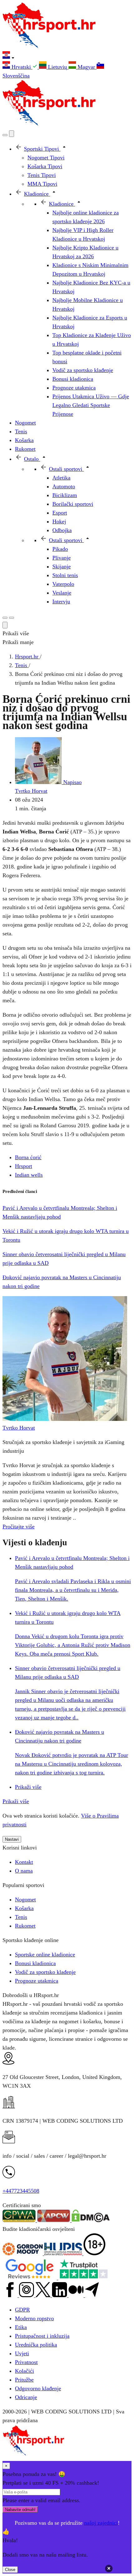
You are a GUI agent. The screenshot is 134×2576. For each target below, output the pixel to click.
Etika (21, 2327)
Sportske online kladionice (45, 1955)
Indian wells (29, 1175)
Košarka (24, 1908)
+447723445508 (21, 2191)
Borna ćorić (28, 1157)
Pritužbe (24, 2380)
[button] (67, 56)
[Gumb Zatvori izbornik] (12, 134)
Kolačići (24, 2371)
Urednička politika (36, 2345)
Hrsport (24, 1166)
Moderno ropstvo (34, 2318)
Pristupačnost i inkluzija (42, 2336)
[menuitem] (21, 67)
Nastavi (12, 1839)
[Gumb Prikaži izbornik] (12, 618)
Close (10, 2570)
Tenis (21, 1917)
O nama (24, 1871)
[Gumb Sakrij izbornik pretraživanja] (5, 625)
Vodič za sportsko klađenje (45, 1972)
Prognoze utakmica (37, 1981)
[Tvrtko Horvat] (65, 1419)
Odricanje (26, 2397)
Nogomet (25, 1899)
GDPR (22, 2310)
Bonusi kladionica (35, 1963)
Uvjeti (22, 2353)
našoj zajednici (101, 2523)
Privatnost (26, 2362)
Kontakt (24, 1862)
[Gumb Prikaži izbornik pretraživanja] (5, 135)
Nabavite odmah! (20, 2510)
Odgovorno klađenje (38, 2388)
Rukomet (25, 1926)
